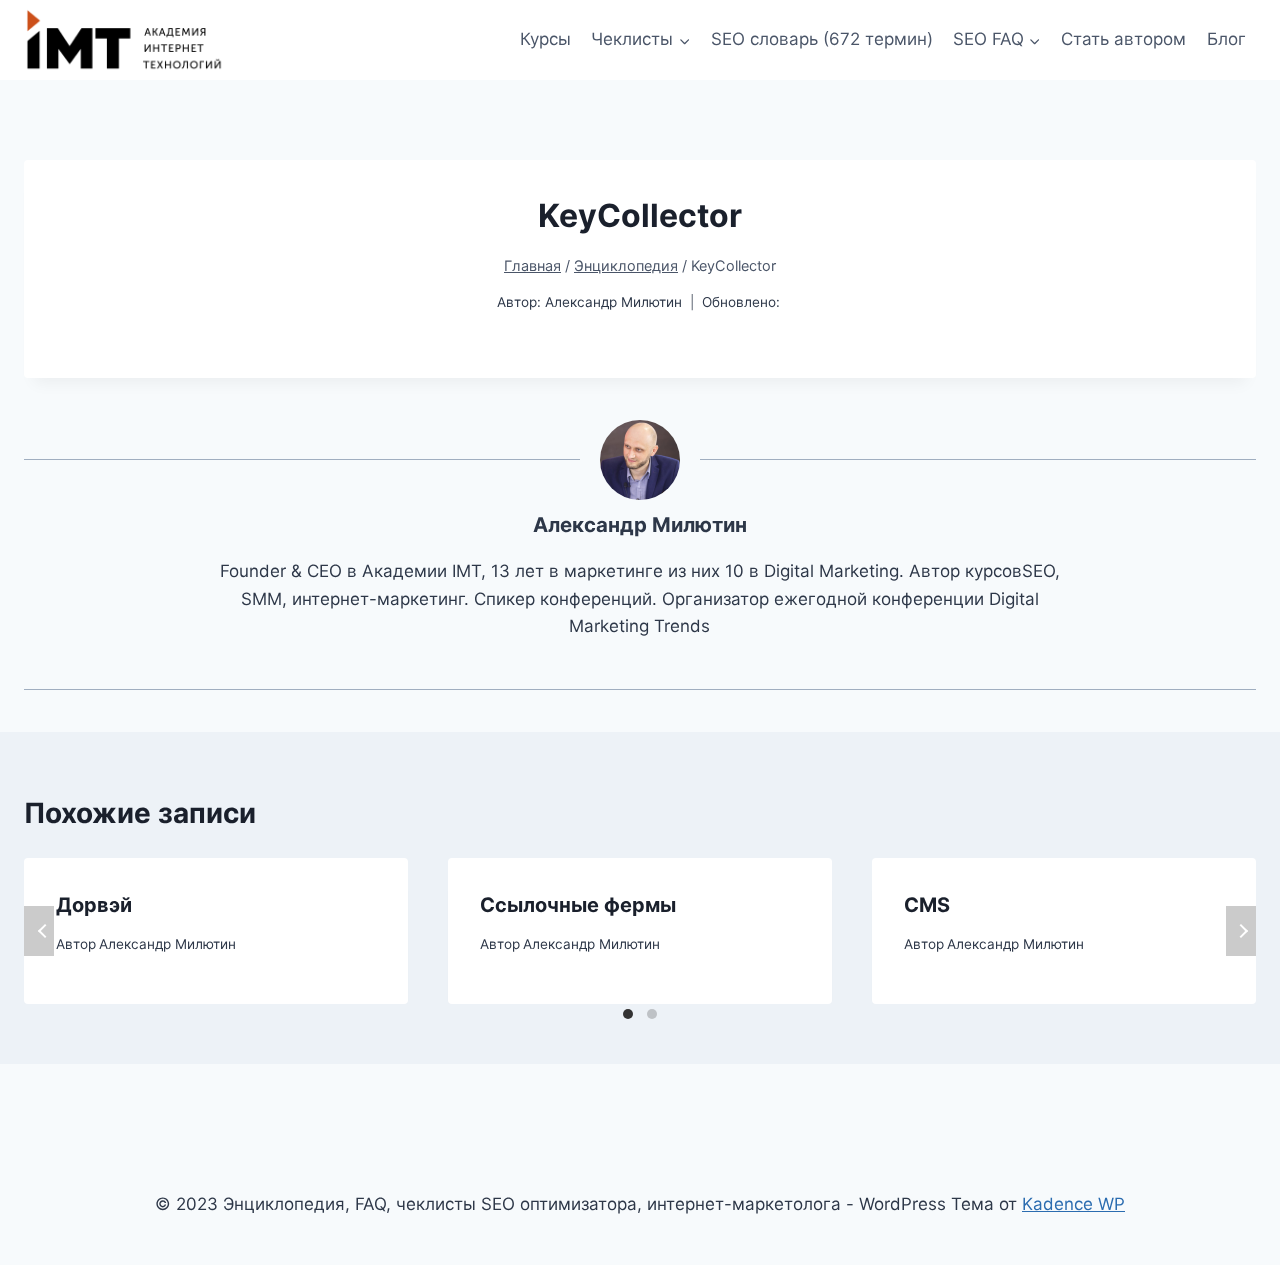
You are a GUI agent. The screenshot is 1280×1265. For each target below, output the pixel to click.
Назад (39, 931)
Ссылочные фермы (578, 905)
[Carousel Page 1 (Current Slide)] (628, 1014)
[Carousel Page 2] (652, 1014)
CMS (927, 905)
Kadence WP (1073, 1204)
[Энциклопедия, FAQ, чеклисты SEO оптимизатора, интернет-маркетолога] (124, 40)
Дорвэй (94, 905)
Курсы (545, 39)
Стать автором (1123, 39)
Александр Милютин (613, 302)
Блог (1226, 39)
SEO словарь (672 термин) (822, 39)
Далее (1241, 931)
